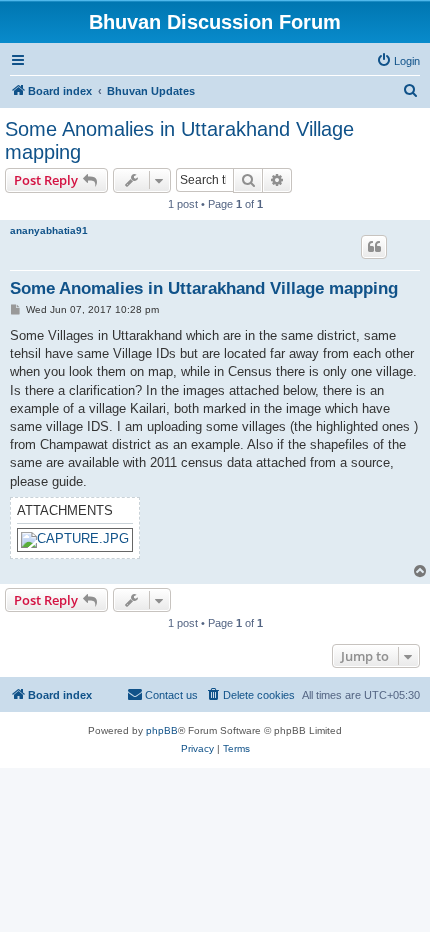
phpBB (162, 730)
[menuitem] (398, 61)
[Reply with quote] (374, 247)
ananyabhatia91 (49, 230)
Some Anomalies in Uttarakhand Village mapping (179, 140)
